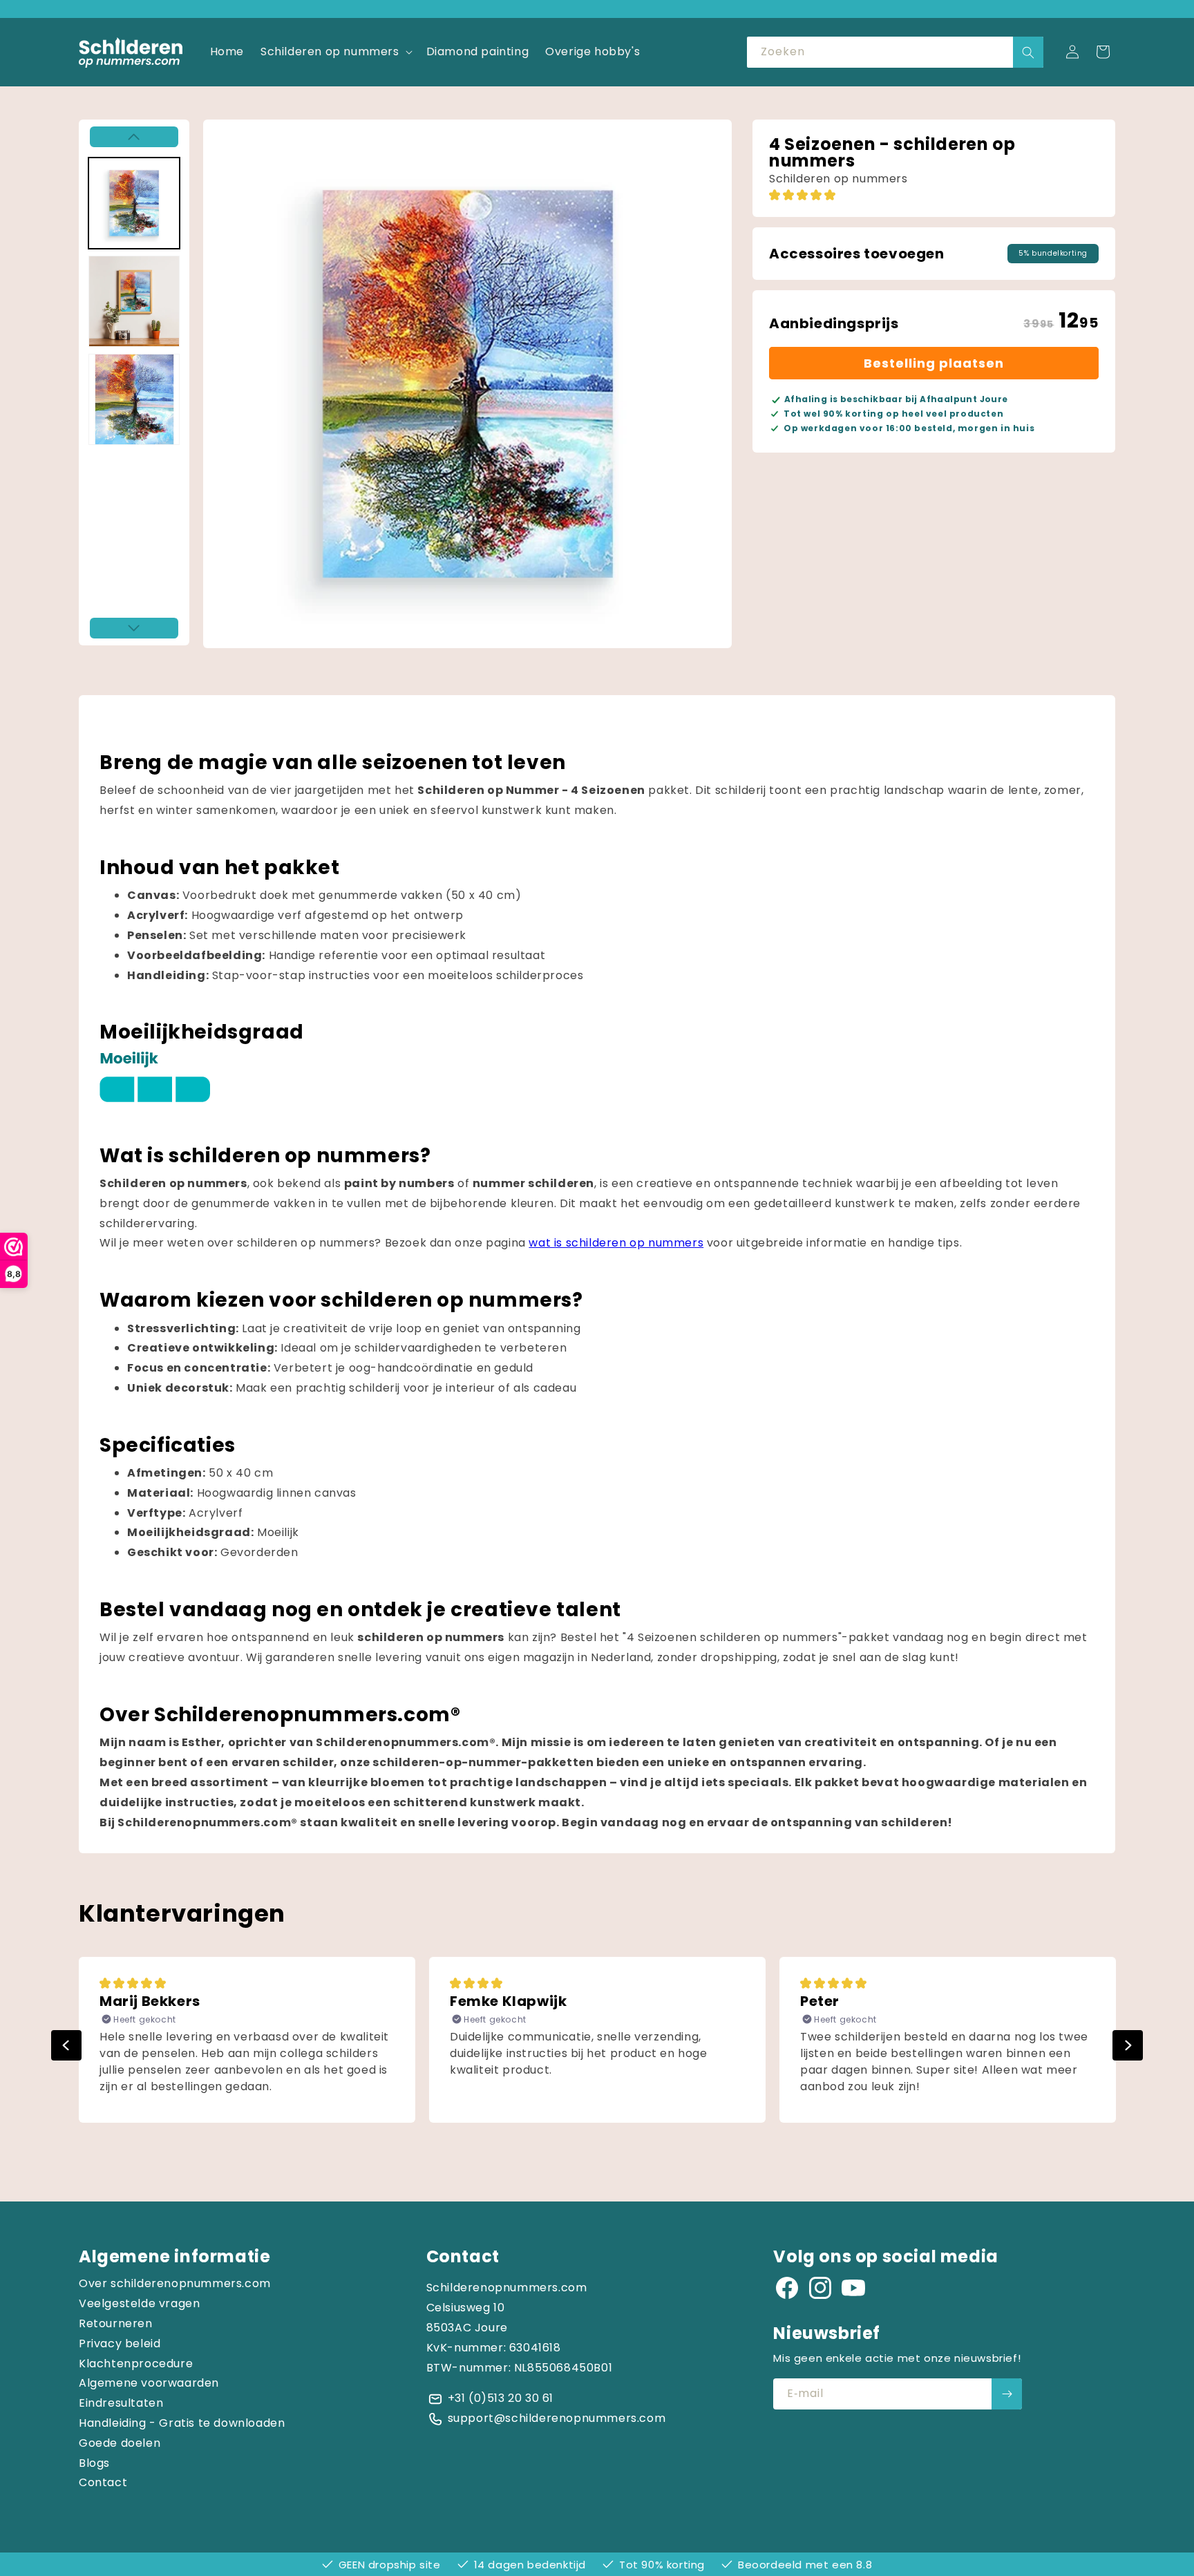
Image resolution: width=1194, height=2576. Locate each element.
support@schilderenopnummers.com (557, 2418)
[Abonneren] (1007, 2394)
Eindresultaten (121, 2403)
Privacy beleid (120, 2343)
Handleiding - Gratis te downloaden (182, 2423)
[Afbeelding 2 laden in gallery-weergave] (134, 301)
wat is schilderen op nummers (616, 1243)
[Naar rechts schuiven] (134, 628)
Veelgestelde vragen (139, 2303)
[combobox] (895, 52)
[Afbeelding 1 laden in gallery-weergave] (134, 203)
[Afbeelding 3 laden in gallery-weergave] (134, 399)
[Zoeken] (1028, 52)
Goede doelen (120, 2443)
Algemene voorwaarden (149, 2383)
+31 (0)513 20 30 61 (501, 2398)
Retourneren (116, 2323)
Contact (103, 2482)
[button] (335, 52)
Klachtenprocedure (136, 2364)
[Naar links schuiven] (134, 137)
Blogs (94, 2463)
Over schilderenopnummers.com (175, 2283)
